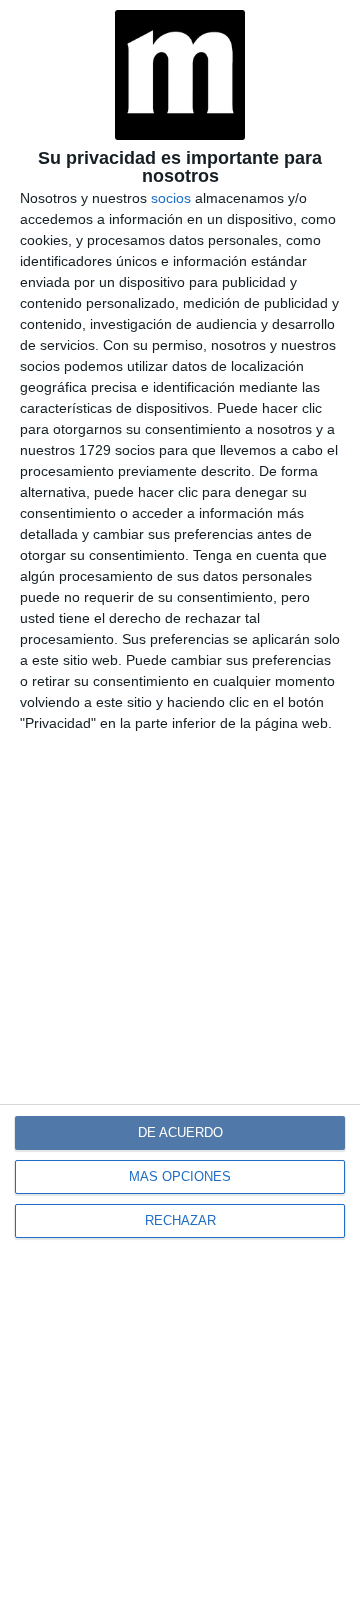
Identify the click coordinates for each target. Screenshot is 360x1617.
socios (171, 198)
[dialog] (180, 808)
